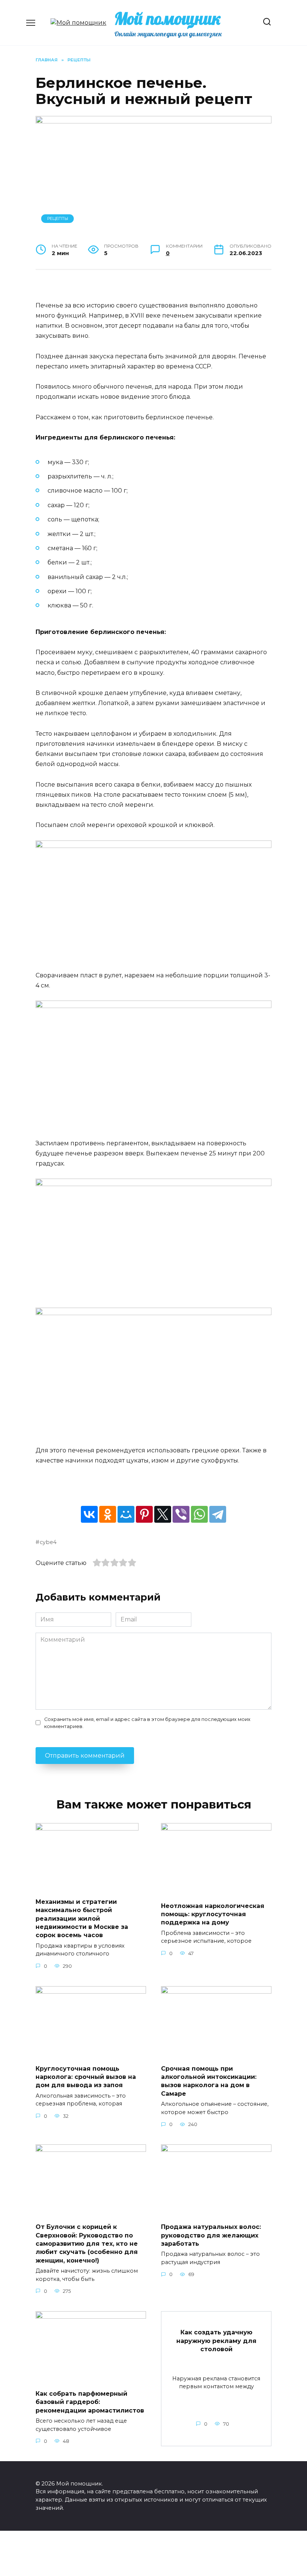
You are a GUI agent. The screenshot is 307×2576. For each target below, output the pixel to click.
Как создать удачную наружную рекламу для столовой (216, 2341)
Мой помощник (168, 18)
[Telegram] (218, 1514)
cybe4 (48, 1542)
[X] (163, 1514)
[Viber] (181, 1514)
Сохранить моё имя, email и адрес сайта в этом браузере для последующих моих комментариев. (147, 1723)
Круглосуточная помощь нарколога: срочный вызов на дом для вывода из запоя (86, 2077)
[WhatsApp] (199, 1514)
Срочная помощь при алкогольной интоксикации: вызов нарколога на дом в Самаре (209, 2081)
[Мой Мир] (126, 1514)
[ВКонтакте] (89, 1514)
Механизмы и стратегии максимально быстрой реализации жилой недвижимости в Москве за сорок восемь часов (82, 1918)
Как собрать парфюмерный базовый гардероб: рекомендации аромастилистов (90, 2402)
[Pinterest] (144, 1514)
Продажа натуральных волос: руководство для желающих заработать (211, 2235)
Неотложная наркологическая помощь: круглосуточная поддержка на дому (213, 1914)
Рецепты (58, 218)
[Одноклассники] (108, 1514)
